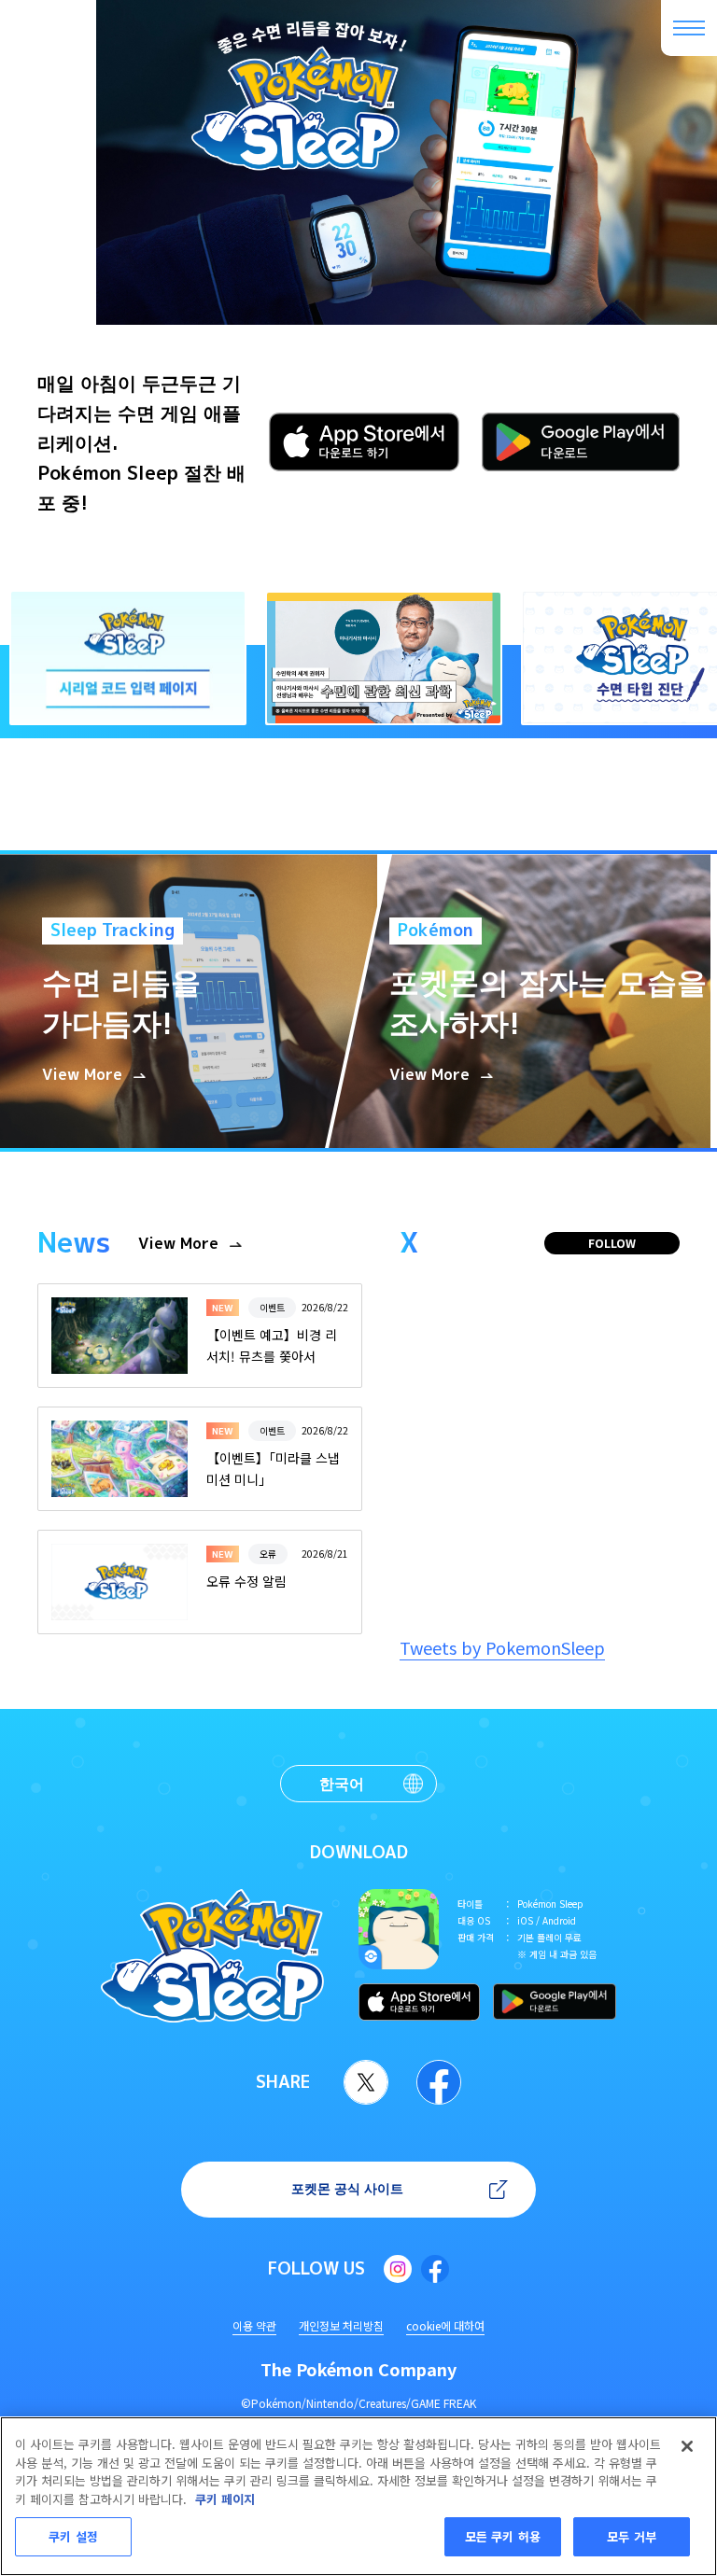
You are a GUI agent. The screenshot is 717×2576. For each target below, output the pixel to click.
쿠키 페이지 (225, 2499)
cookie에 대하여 (445, 2325)
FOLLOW (612, 1243)
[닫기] (687, 2446)
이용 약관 (254, 2325)
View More (178, 1244)
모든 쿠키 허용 (503, 2536)
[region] (358, 2496)
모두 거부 (632, 2536)
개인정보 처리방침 (341, 2325)
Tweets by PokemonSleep (502, 1647)
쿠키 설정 (73, 2536)
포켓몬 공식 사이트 (347, 2188)
